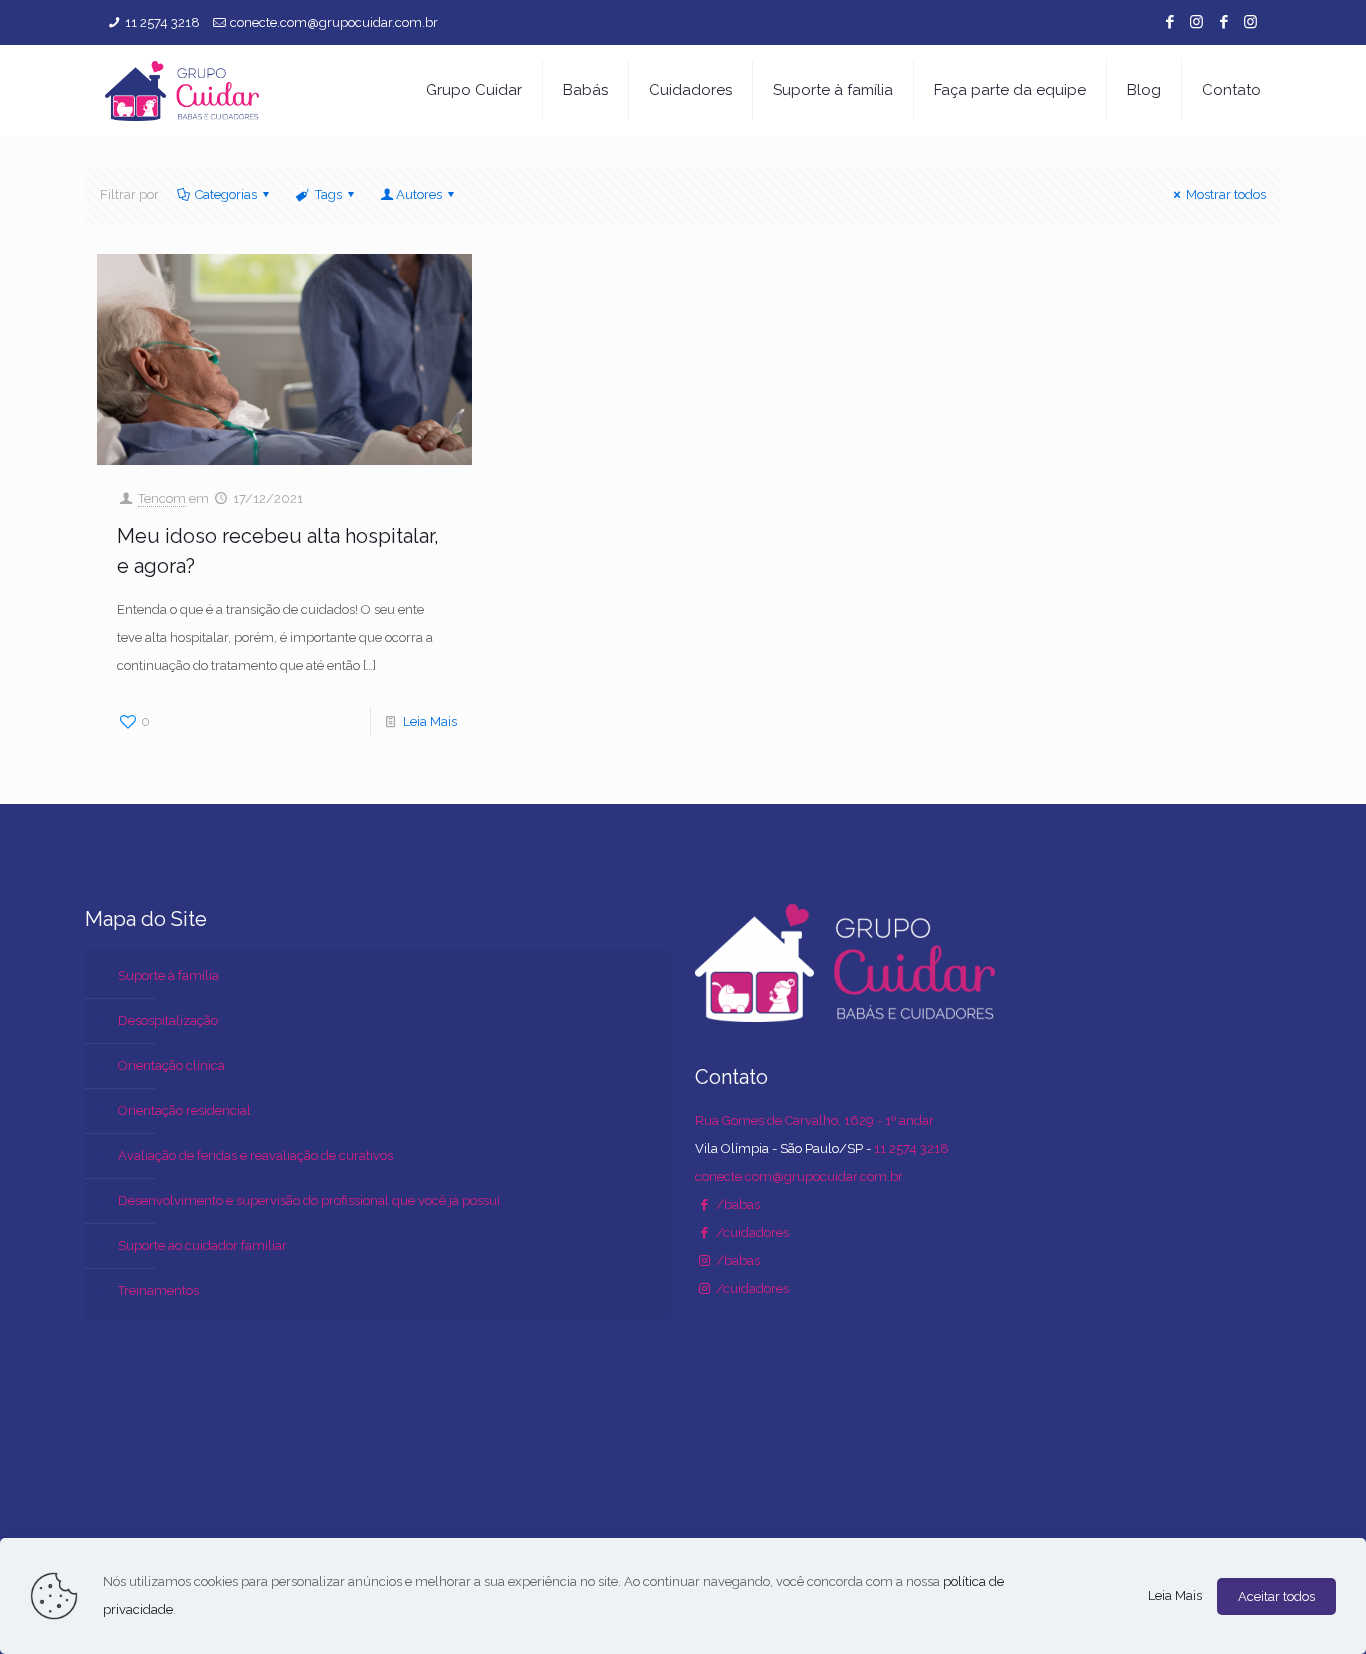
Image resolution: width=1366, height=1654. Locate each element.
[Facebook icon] (1169, 22)
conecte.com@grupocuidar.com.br (334, 22)
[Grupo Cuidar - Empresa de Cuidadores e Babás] (182, 90)
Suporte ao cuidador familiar (202, 1245)
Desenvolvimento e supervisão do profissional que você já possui (309, 1200)
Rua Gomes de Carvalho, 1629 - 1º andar (814, 1120)
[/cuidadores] (704, 1232)
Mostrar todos (1226, 194)
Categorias (226, 194)
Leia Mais (430, 721)
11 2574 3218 (162, 22)
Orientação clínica (171, 1065)
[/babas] (704, 1204)
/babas (736, 1204)
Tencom (162, 498)
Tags (328, 194)
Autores (419, 194)
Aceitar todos (1276, 1596)
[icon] (1223, 22)
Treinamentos (158, 1290)
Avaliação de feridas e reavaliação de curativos (255, 1155)
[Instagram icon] (1196, 22)
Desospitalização (168, 1020)
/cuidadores (751, 1232)
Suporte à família (168, 975)
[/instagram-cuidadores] (704, 1288)
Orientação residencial (184, 1110)
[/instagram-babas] (704, 1260)
